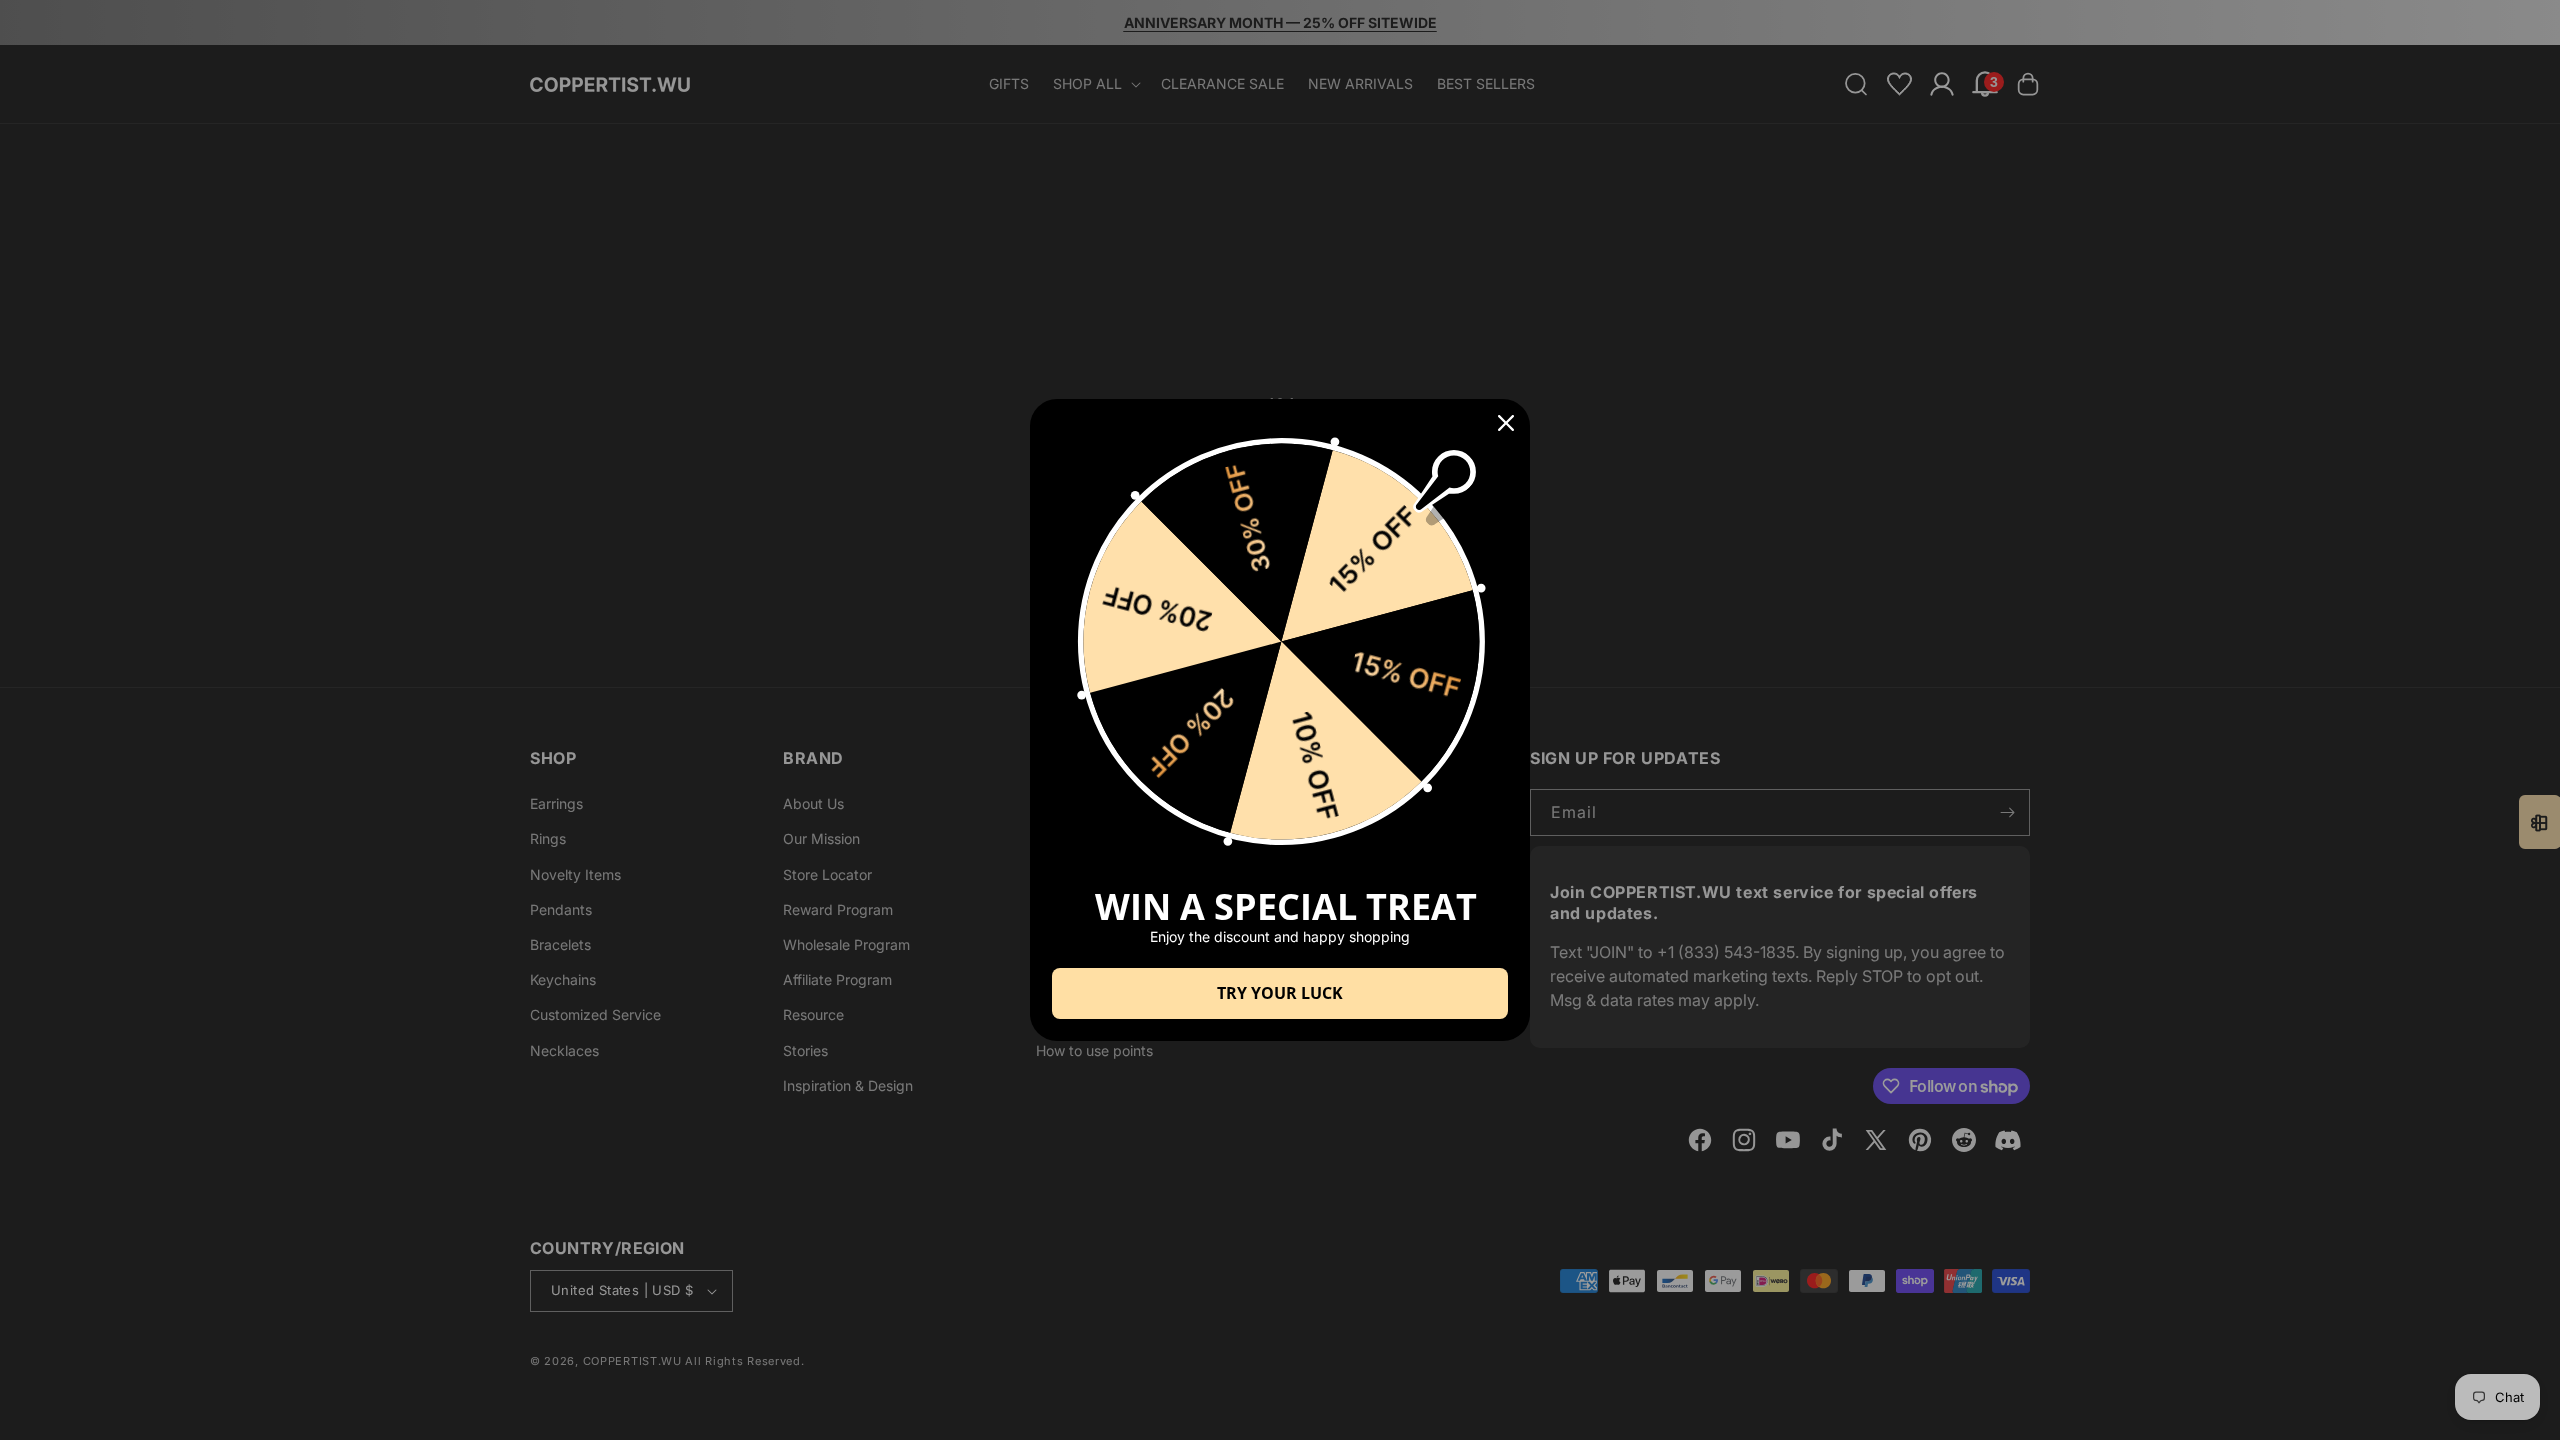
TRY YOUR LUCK (1280, 993)
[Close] (1506, 423)
